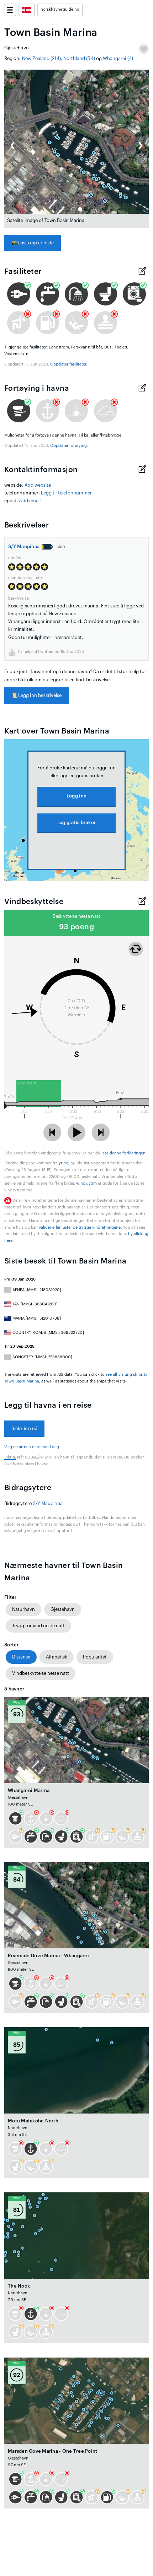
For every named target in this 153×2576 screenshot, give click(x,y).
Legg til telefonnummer (66, 493)
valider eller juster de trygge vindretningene (80, 1227)
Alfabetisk (57, 1657)
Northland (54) (79, 58)
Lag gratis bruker (76, 822)
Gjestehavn (63, 1609)
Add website (38, 485)
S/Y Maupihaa (24, 546)
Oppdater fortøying (68, 446)
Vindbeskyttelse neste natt (41, 1673)
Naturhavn (23, 1609)
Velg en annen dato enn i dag (32, 1447)
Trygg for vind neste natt (38, 1626)
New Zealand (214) (41, 58)
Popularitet (95, 1657)
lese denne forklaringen (123, 1153)
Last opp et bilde (33, 243)
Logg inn (76, 796)
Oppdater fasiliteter (68, 364)
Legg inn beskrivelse (36, 695)
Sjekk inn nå (24, 1428)
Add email (30, 501)
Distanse (21, 1657)
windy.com (86, 1183)
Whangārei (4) (118, 58)
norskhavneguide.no (60, 9)
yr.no (63, 1163)
